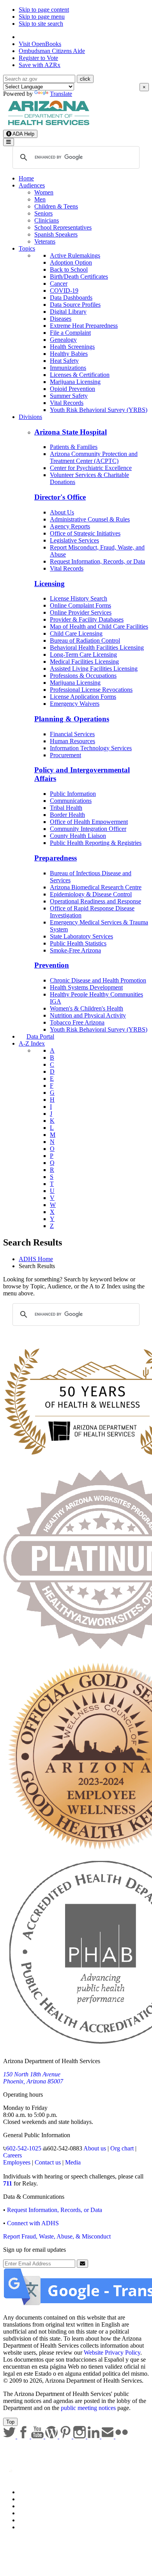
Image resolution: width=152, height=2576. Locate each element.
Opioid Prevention (72, 389)
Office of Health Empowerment (89, 822)
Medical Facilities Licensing (84, 662)
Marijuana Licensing (75, 382)
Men (40, 199)
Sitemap (29, 2527)
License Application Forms (83, 697)
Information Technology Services (91, 748)
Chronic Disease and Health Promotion (98, 980)
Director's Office (60, 497)
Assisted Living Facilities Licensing (94, 669)
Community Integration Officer (88, 829)
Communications (71, 801)
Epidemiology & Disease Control (91, 894)
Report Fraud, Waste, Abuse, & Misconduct (57, 2236)
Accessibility (34, 2506)
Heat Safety (64, 361)
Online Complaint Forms (80, 605)
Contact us (48, 2162)
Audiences (32, 185)
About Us (62, 512)
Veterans (45, 241)
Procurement (65, 755)
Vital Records (67, 403)
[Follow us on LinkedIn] (94, 2436)
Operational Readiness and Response (95, 901)
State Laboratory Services (81, 936)
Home (26, 178)
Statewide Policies (41, 2492)
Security (29, 2520)
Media (73, 2162)
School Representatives (63, 227)
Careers (12, 2155)
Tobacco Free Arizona (77, 1022)
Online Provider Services (81, 612)
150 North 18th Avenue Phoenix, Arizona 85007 (33, 2078)
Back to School (69, 269)
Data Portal (40, 1036)
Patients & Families (74, 447)
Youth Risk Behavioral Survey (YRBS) (99, 410)
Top (10, 2422)
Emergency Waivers (75, 704)
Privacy (28, 2499)
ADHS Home (36, 1259)
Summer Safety (69, 396)
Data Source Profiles (75, 305)
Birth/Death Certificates (79, 277)
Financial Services (72, 734)
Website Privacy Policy (112, 2352)
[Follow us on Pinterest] (66, 2436)
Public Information (73, 794)
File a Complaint (70, 333)
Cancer (59, 284)
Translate (61, 94)
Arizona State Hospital (71, 432)
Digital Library (68, 312)
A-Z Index (32, 1043)
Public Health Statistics (78, 943)
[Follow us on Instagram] (80, 2436)
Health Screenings (72, 347)
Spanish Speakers (56, 234)
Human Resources (72, 741)
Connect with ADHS (33, 2223)
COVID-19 (64, 291)
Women (44, 192)
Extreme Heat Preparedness (84, 326)
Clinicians (47, 220)
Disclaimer (32, 2513)
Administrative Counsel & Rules (90, 519)
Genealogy (63, 340)
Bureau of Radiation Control (85, 640)
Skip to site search (41, 24)
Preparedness (56, 858)
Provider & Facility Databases (87, 619)
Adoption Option (71, 262)
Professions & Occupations (83, 676)
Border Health (67, 815)
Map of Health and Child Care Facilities (99, 626)
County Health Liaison (78, 836)
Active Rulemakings (75, 255)
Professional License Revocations (91, 690)
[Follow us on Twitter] (10, 2436)
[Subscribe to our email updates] (108, 2436)
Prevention (52, 965)
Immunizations (68, 368)
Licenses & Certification (80, 375)
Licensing (49, 584)
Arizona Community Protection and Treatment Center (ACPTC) (94, 457)
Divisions (30, 417)
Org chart (122, 2148)
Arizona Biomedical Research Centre (96, 887)
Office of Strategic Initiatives (85, 533)
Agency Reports (70, 526)
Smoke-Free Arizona (75, 950)
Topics (27, 248)
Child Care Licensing (76, 633)
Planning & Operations (72, 719)
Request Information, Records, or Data (97, 561)
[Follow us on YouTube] (38, 2436)
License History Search (79, 598)
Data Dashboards (71, 298)
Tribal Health (66, 808)
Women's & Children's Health (87, 1008)
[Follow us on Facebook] (24, 2436)
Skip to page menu (42, 17)
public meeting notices (88, 2408)
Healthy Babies (69, 354)
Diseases (61, 319)
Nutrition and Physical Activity (88, 1015)
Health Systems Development (86, 987)
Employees (17, 2162)
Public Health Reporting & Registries (96, 843)
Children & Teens (56, 206)
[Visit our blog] (52, 2436)
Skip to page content (44, 10)
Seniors (43, 213)
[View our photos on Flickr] (122, 2436)
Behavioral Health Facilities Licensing (97, 648)
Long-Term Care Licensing (83, 655)
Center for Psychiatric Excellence (91, 468)
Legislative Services (74, 540)
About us (95, 2148)
